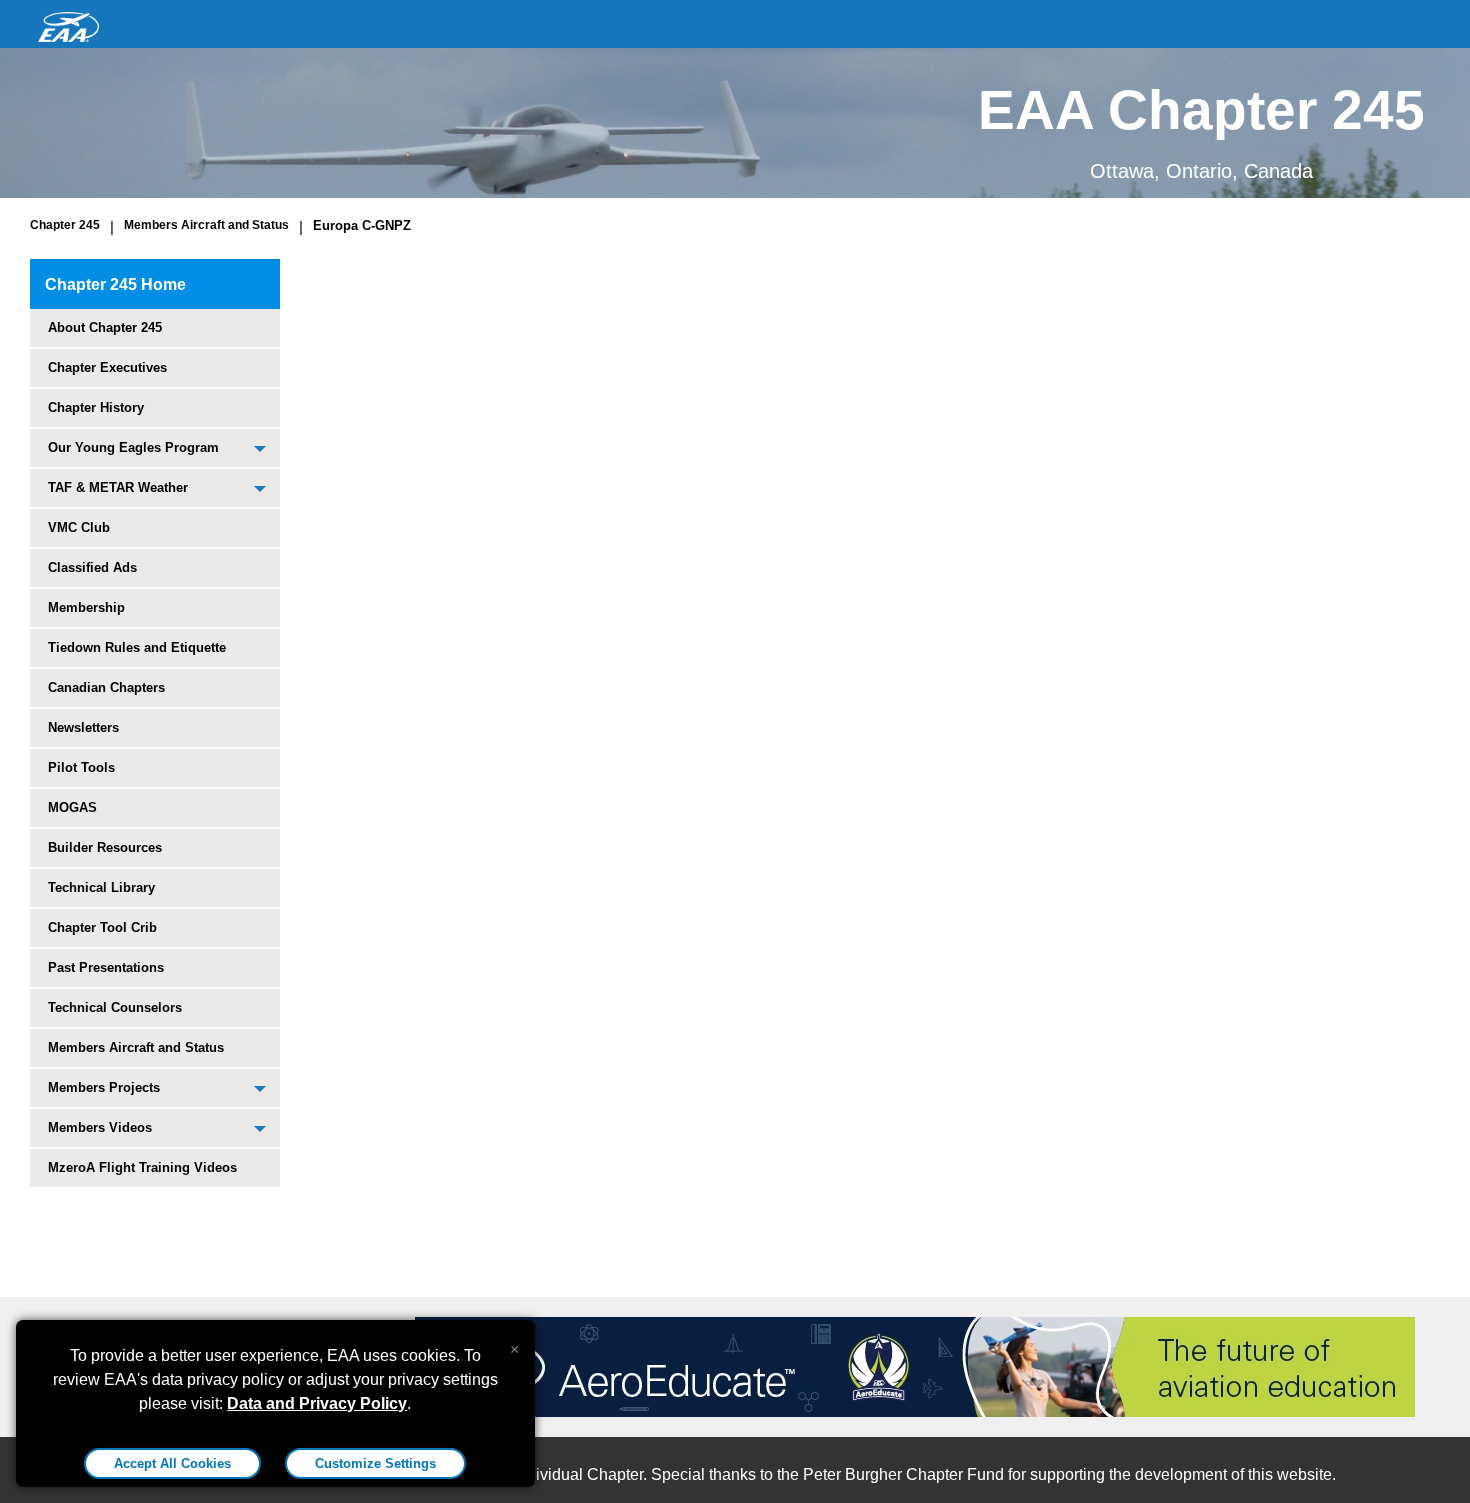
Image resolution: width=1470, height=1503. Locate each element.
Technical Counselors (115, 1007)
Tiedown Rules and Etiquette (137, 647)
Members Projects (104, 1087)
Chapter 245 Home (115, 284)
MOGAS (72, 807)
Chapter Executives (107, 367)
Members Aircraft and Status (206, 225)
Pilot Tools (81, 767)
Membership (86, 607)
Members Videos (100, 1127)
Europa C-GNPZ (362, 225)
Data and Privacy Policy (317, 1403)
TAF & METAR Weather (118, 487)
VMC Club (79, 527)
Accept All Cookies (172, 1463)
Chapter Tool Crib (102, 927)
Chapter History (96, 407)
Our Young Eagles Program (133, 447)
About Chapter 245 (105, 327)
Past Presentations (106, 967)
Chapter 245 (65, 225)
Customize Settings (375, 1463)
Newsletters (83, 727)
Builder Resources (105, 847)
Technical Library (101, 887)
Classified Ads (92, 567)
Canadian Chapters (106, 687)
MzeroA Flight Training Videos (142, 1167)
